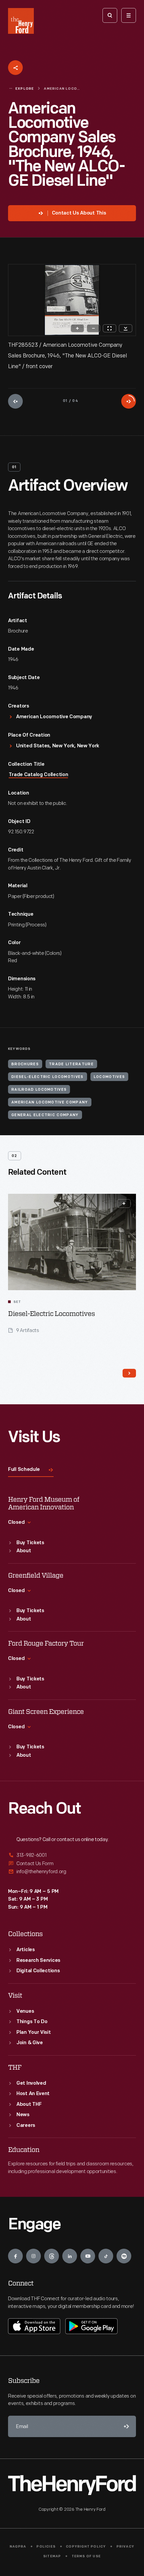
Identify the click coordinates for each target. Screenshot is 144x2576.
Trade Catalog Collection (39, 775)
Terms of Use (86, 2556)
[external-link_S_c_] (72, 1872)
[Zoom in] (77, 328)
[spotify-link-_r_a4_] (124, 2256)
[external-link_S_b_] (72, 1864)
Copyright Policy (86, 2547)
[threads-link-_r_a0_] (52, 2256)
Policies (46, 2547)
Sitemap (52, 2556)
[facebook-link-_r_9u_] (15, 2256)
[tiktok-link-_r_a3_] (106, 2256)
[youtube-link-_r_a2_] (88, 2256)
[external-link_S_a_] (72, 1856)
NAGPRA (18, 2547)
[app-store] (34, 2326)
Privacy (125, 2547)
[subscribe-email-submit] (125, 2426)
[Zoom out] (93, 328)
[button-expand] (124, 1203)
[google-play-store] (91, 2326)
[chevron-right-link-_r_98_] (129, 1373)
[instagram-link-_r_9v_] (33, 2256)
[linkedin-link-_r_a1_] (70, 2256)
